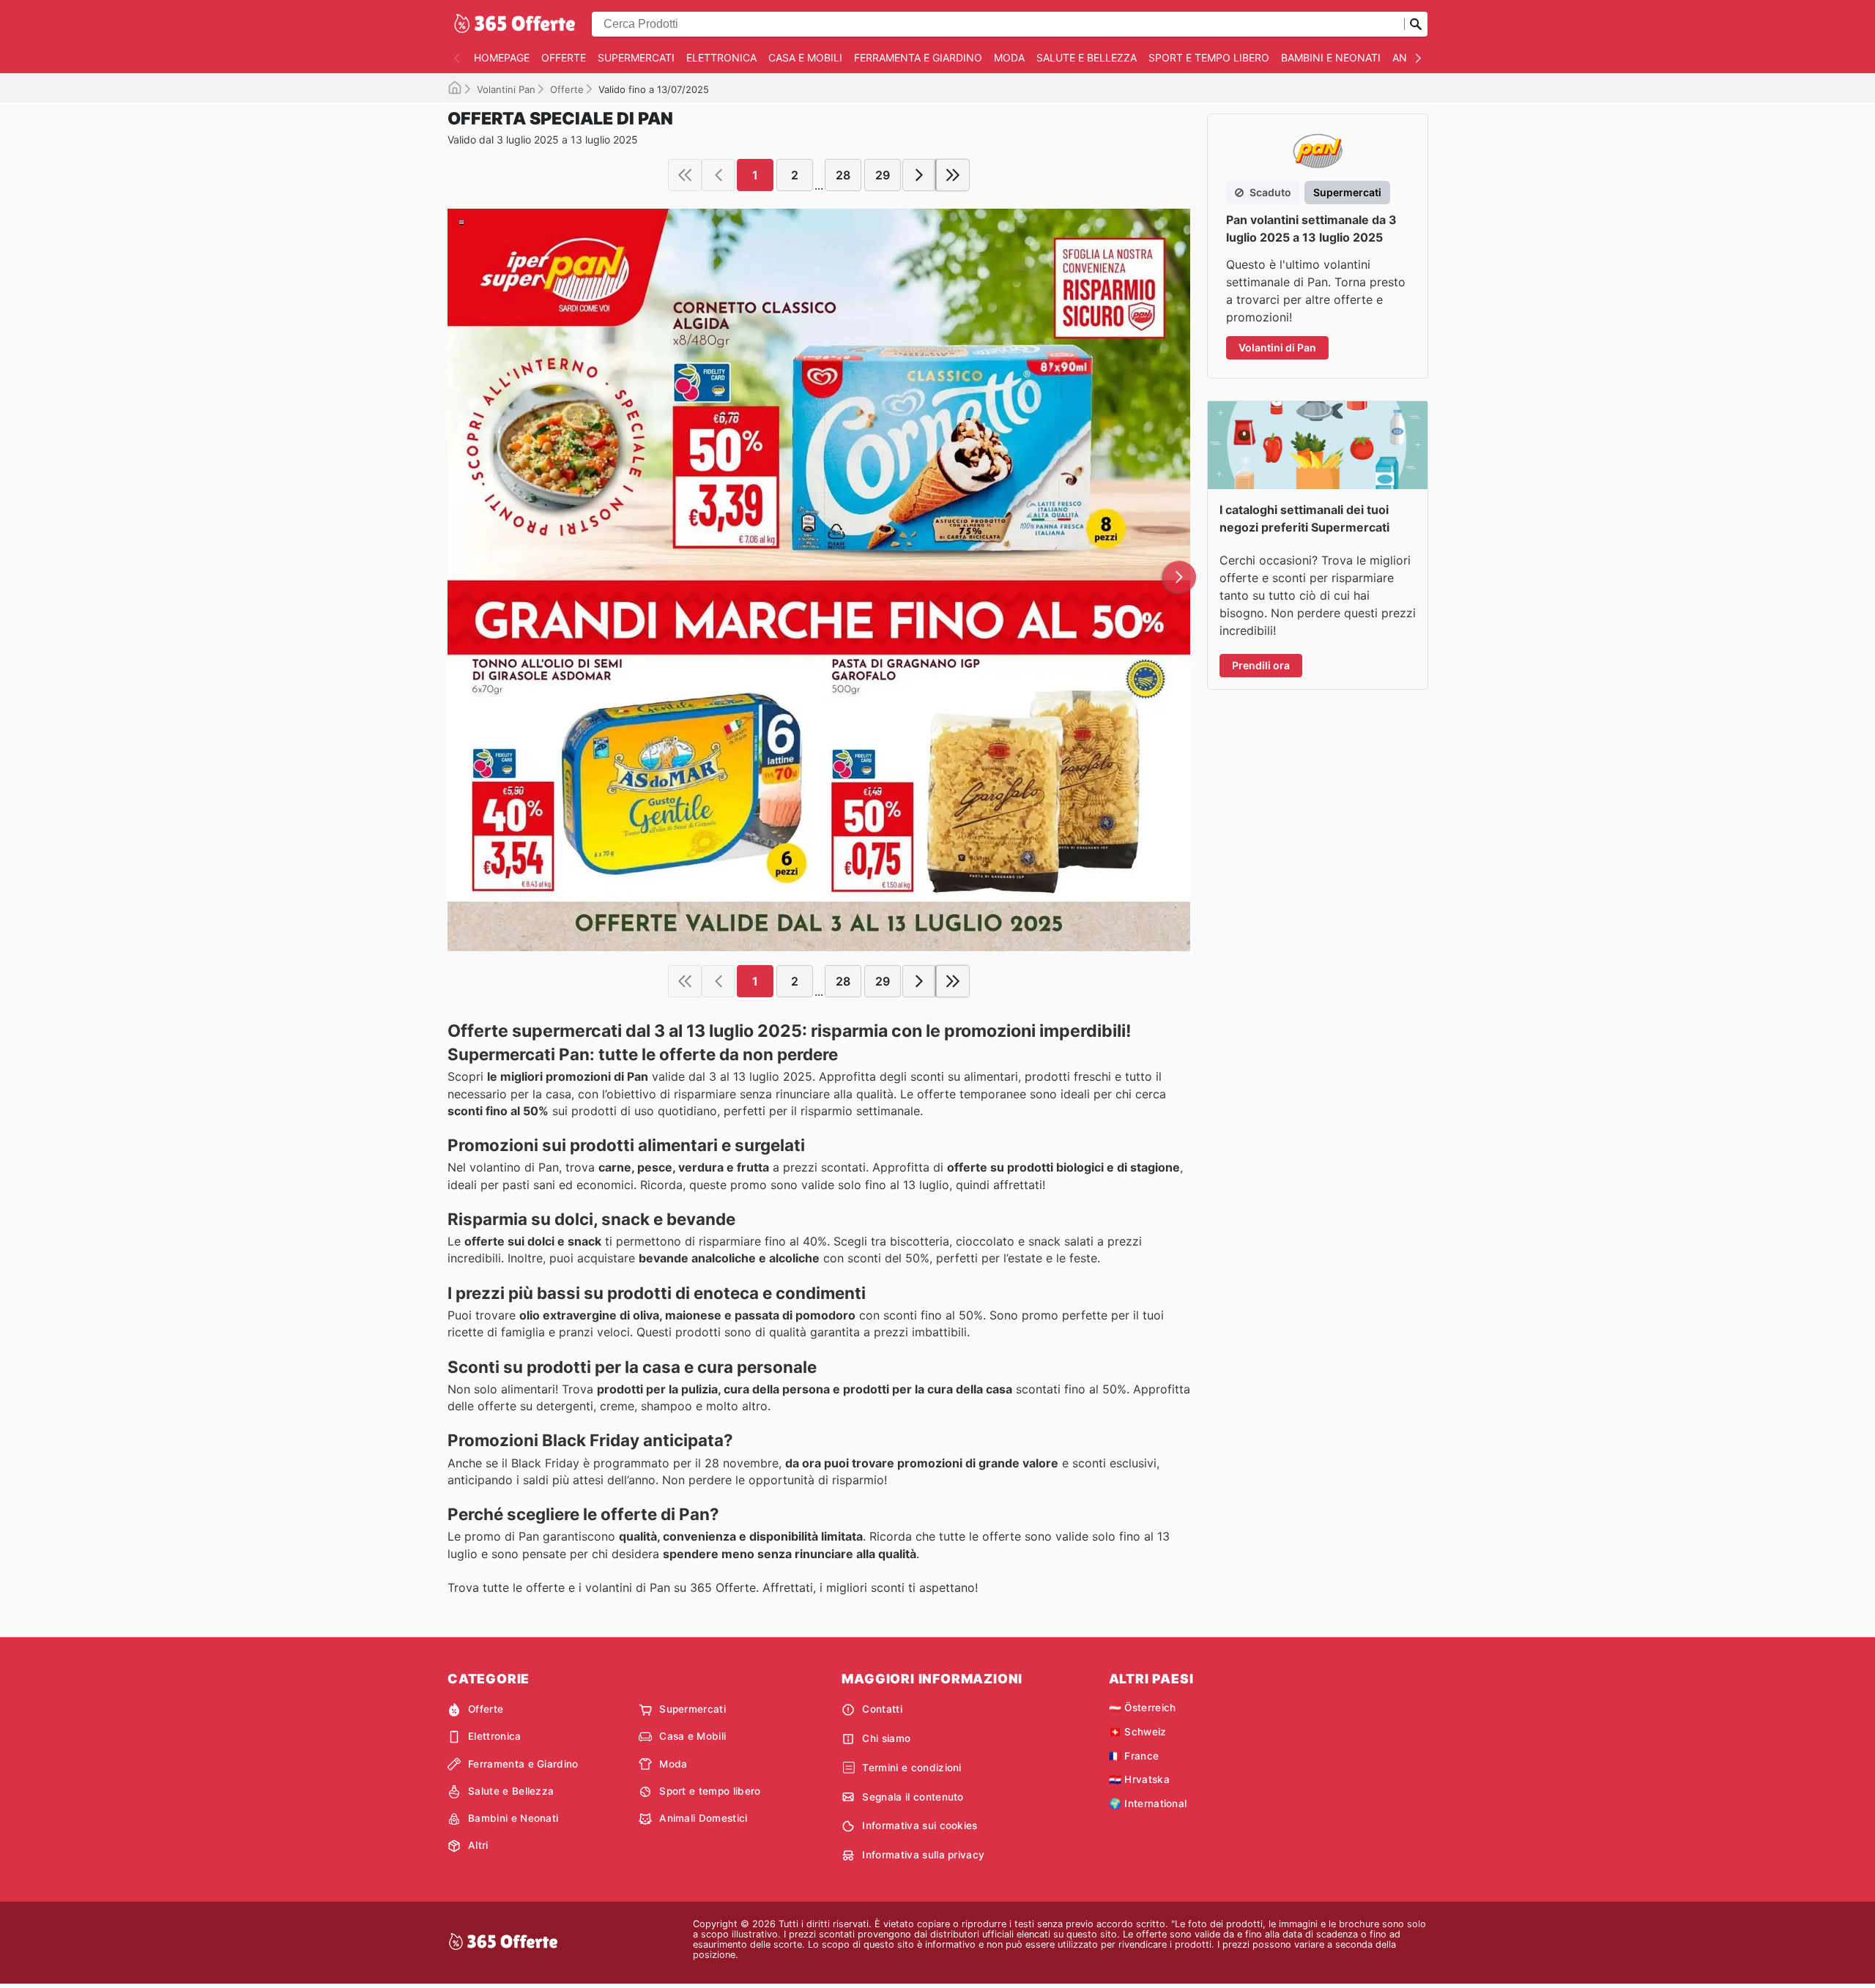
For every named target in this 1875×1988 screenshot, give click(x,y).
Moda (1009, 57)
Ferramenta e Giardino (918, 57)
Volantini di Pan (1277, 347)
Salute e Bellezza (1087, 57)
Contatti (882, 1709)
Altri (478, 1845)
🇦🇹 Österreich (1143, 1708)
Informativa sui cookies (920, 1825)
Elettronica (721, 57)
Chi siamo (886, 1738)
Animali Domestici (703, 1818)
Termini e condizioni (911, 1768)
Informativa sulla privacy (923, 1855)
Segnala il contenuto (913, 1797)
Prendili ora (1261, 665)
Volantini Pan (506, 89)
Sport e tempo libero (1209, 57)
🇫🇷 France (1134, 1756)
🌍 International (1148, 1803)
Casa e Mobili (805, 57)
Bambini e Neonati (1331, 57)
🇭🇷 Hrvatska (1139, 1779)
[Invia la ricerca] (1416, 24)
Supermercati (636, 57)
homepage (502, 57)
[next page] (919, 175)
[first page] (685, 175)
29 (883, 175)
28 (843, 175)
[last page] (953, 175)
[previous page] (719, 175)
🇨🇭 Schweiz (1138, 1732)
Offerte (564, 57)
